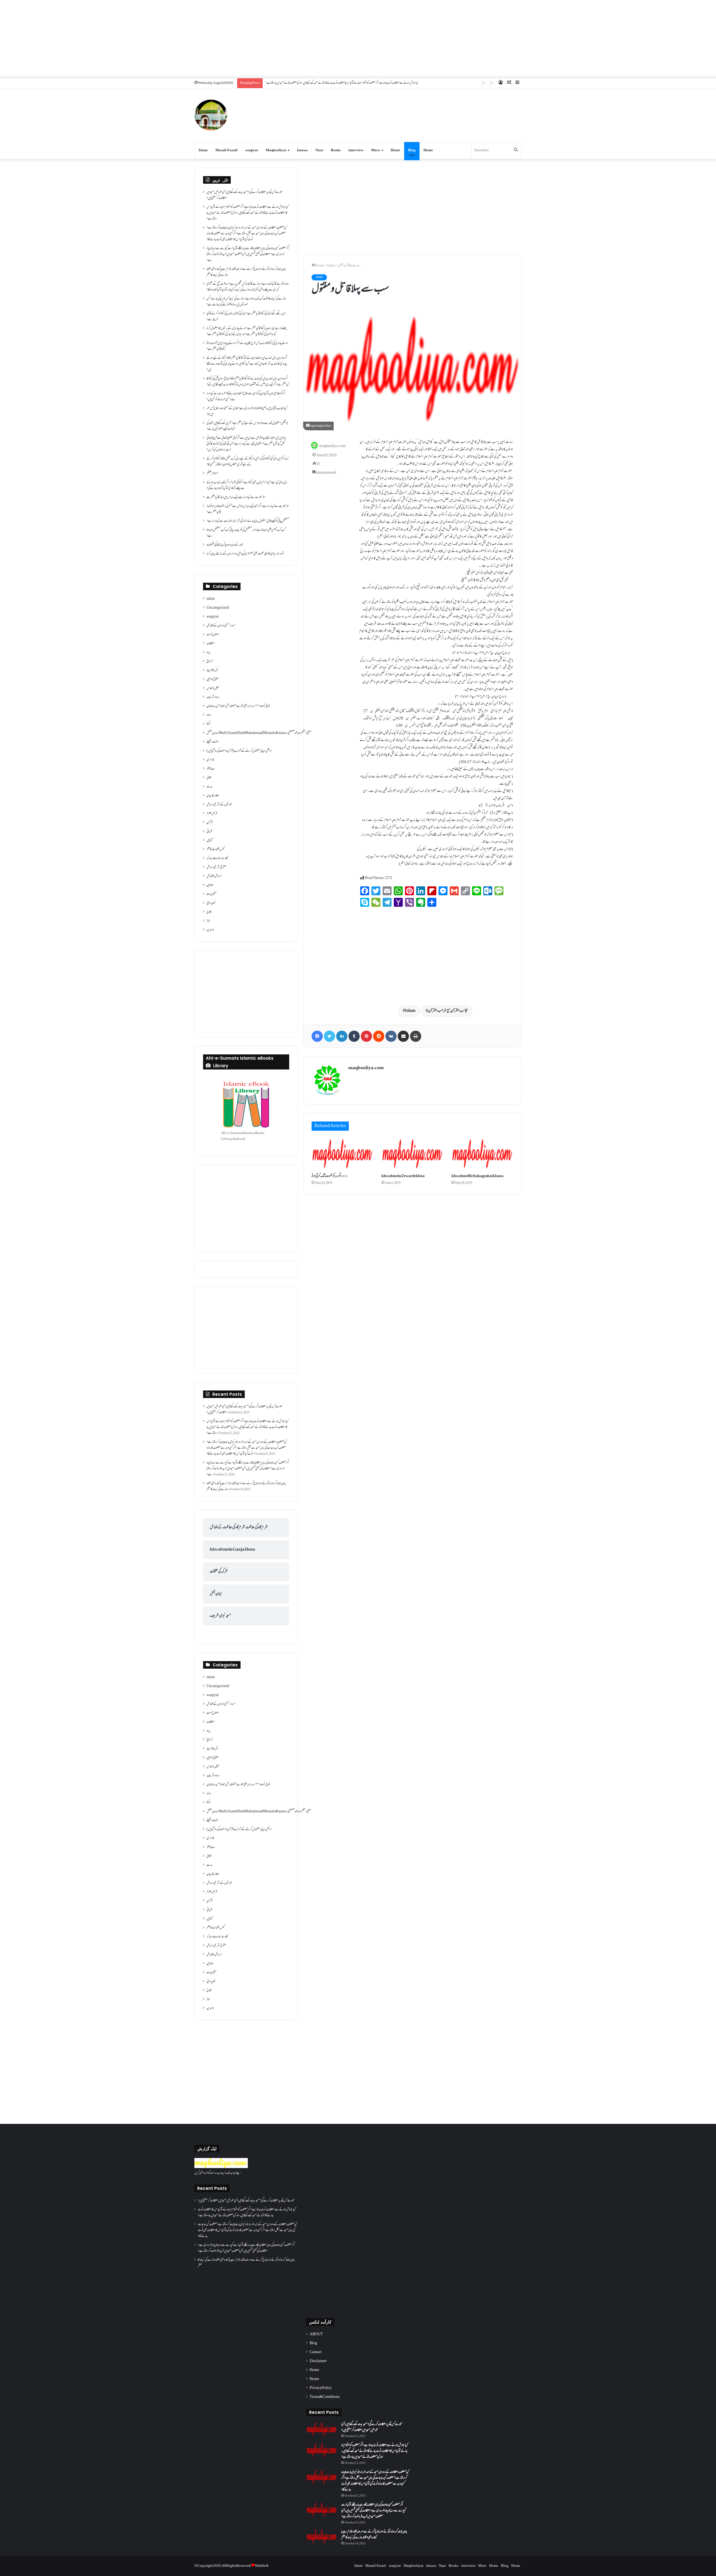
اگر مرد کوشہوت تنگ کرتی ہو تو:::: (330, 1176)
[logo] (221, 2167)
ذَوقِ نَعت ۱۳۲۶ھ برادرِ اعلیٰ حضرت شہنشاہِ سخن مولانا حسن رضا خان (238, 706)
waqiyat (252, 150)
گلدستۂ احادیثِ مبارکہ (217, 858)
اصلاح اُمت (213, 635)
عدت (209, 787)
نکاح (209, 912)
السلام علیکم (212, 474)
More (375, 150)
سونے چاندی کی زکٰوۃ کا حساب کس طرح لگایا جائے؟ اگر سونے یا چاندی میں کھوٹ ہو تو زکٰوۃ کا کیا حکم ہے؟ (247, 346)
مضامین (210, 885)
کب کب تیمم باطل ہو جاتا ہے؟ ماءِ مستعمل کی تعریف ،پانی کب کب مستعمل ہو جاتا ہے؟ (246, 533)
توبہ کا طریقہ (212, 670)
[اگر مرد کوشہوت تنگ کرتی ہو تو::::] (342, 1154)
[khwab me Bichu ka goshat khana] (482, 1154)
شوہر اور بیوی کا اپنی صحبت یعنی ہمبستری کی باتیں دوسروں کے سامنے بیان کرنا (245, 554)
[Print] (416, 1036)
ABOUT (316, 2334)
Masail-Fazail (226, 150)
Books (336, 150)
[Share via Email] (403, 1036)
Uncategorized (218, 608)
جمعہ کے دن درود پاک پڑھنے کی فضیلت (225, 545)
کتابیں (209, 840)
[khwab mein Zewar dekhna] (412, 1154)
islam (331, 266)
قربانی (209, 832)
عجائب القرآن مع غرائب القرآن (448, 1011)
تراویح (210, 662)
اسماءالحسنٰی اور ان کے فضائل (221, 626)
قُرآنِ (209, 823)
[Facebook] (317, 1036)
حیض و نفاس (213, 688)
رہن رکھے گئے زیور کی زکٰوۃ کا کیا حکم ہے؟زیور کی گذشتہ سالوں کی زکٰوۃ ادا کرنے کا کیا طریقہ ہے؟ (246, 317)
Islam (203, 150)
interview (356, 150)
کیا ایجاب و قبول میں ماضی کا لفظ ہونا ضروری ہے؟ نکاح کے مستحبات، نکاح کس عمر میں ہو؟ (247, 411)
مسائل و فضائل (214, 876)
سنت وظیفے (213, 742)
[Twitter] (329, 1036)
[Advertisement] (358, 39)
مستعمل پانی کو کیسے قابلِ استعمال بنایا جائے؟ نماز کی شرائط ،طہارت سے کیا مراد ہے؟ (248, 521)
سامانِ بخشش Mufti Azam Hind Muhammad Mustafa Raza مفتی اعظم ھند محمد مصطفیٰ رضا (259, 733)
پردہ (208, 653)
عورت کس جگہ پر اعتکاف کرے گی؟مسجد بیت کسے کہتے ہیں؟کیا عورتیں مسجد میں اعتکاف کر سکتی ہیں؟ (244, 195)
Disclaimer (318, 2361)
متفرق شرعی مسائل (216, 867)
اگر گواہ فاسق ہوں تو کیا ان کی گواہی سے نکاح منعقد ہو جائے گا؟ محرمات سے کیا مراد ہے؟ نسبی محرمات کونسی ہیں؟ (246, 397)
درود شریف (213, 697)
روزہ (209, 715)
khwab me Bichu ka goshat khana (477, 1176)
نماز (208, 921)
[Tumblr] (354, 1036)
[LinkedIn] (342, 1036)
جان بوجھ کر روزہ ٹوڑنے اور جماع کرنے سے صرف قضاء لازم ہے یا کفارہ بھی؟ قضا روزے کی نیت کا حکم (246, 272)
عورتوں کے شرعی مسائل (219, 805)
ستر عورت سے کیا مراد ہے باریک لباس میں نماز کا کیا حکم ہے (236, 497)
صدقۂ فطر (211, 769)
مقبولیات (211, 894)
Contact (316, 2352)
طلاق (209, 778)
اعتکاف (211, 644)
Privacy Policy (321, 2388)
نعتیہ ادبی (211, 903)
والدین (210, 930)
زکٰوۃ (209, 724)
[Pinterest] (366, 1036)
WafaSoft (262, 2566)
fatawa (302, 150)
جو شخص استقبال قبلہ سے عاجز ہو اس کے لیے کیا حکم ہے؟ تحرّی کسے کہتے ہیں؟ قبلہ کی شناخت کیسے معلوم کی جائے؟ (247, 426)
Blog (412, 150)
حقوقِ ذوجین (212, 679)
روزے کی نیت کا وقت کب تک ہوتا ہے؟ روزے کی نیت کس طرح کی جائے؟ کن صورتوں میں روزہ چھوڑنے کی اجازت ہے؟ (246, 302)
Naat (319, 150)
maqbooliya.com (333, 446)
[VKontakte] (391, 1036)
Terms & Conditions (325, 2397)
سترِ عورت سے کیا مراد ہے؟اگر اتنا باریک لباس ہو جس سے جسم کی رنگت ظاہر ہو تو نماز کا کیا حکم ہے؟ (248, 509)
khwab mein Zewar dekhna (403, 1176)
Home (395, 150)
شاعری (210, 760)
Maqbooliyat (276, 150)
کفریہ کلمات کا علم (215, 849)
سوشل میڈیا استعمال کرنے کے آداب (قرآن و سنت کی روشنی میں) (239, 751)
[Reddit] (379, 1036)
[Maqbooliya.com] (211, 115)
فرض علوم (212, 814)
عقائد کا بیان (213, 796)
